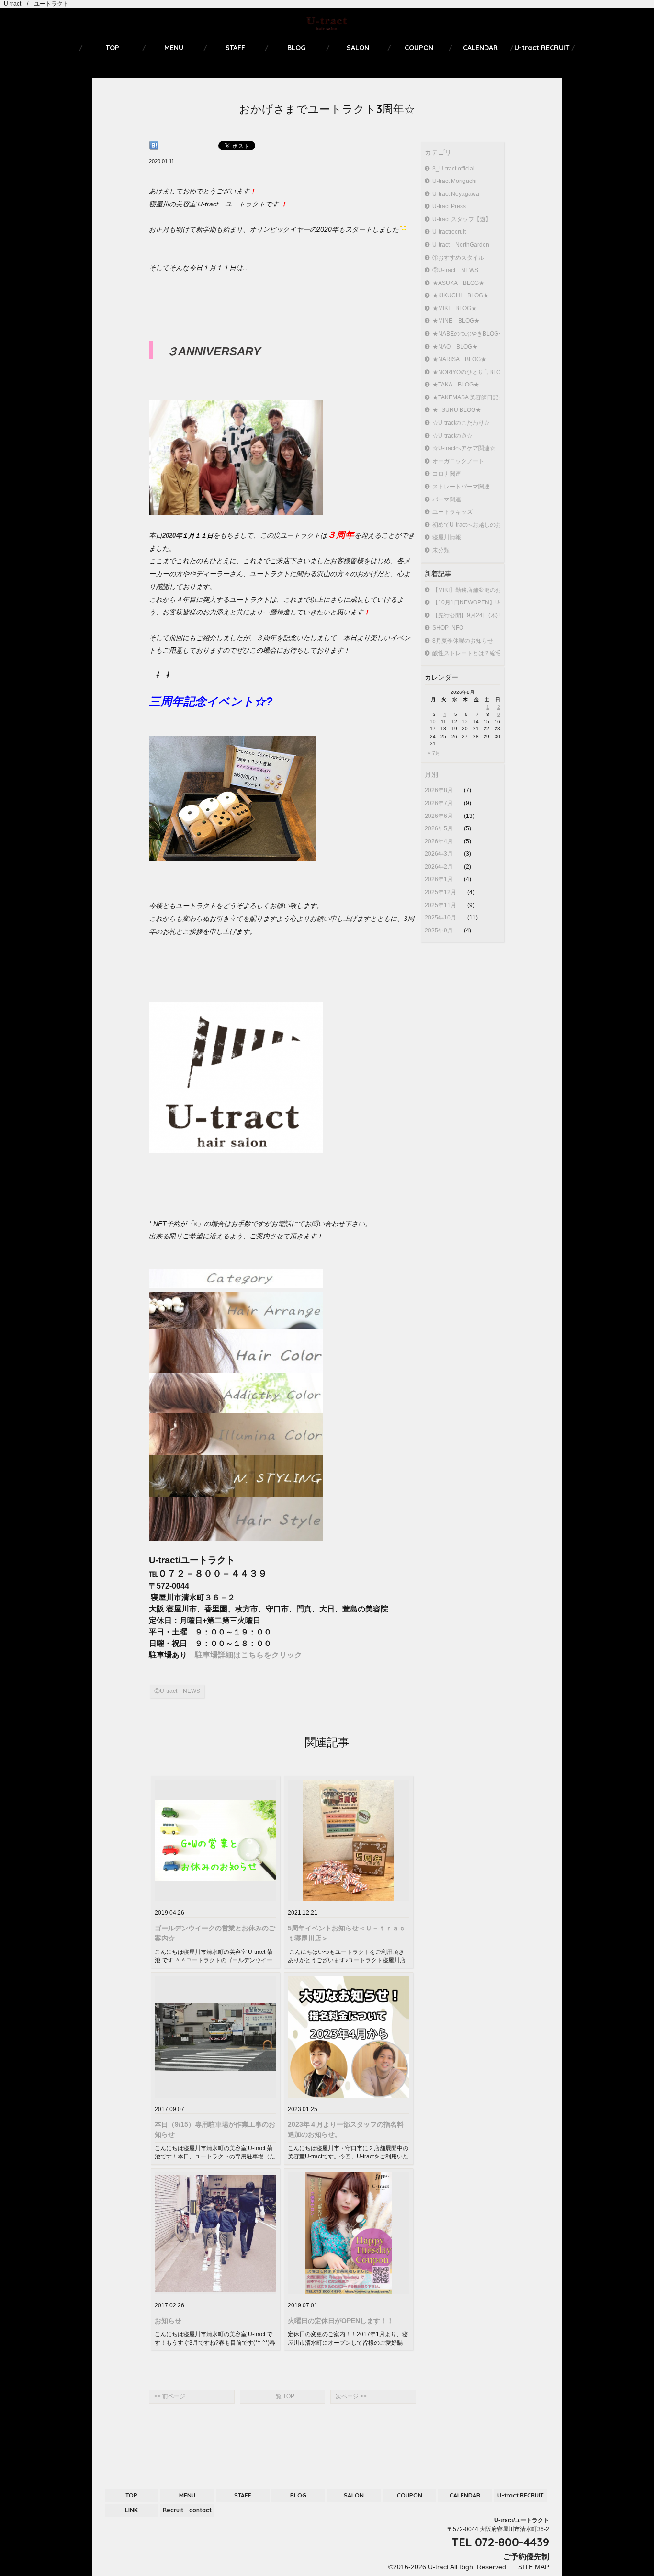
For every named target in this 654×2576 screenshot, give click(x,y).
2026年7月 (440, 803)
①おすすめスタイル (458, 258)
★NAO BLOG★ (455, 347)
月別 (431, 774)
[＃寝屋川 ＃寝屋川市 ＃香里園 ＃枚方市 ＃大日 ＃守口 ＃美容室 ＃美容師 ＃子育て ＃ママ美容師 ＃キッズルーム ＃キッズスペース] (236, 513)
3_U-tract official (453, 169)
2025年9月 (440, 931)
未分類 (441, 550)
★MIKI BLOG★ (455, 308)
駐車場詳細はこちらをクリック (248, 1655)
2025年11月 (441, 905)
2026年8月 (440, 790)
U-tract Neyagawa (456, 194)
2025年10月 (441, 918)
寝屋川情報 (447, 537)
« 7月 (434, 753)
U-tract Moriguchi (455, 181)
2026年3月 (440, 854)
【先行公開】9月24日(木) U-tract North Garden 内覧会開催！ (466, 615)
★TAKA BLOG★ (456, 385)
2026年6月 (440, 816)
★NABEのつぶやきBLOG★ (466, 334)
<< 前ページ (170, 2396)
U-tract (437, 2567)
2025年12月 (441, 892)
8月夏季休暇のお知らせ (463, 641)
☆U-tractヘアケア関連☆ (464, 448)
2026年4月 (440, 841)
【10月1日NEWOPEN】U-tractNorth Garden (466, 602)
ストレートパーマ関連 (461, 487)
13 (465, 721)
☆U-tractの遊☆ (452, 436)
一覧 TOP (282, 2396)
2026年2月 (440, 867)
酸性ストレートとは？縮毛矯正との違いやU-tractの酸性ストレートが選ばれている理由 (466, 653)
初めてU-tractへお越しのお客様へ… (466, 525)
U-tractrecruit (449, 232)
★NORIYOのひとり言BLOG (466, 372)
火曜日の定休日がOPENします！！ (341, 2321)
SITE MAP (534, 2567)
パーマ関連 (447, 499)
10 (433, 721)
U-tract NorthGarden (461, 245)
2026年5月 (440, 828)
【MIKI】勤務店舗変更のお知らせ (466, 590)
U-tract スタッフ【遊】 (462, 219)
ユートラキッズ (452, 512)
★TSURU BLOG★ (457, 410)
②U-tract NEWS (455, 270)
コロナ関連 (447, 474)
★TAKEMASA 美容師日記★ (466, 397)
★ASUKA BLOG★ (458, 283)
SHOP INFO (448, 628)
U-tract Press (449, 206)
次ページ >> (351, 2396)
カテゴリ (438, 152)
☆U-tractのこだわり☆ (461, 423)
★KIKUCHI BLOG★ (461, 295)
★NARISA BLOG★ (459, 359)
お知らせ (168, 2321)
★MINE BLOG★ (456, 321)
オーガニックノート (458, 461)
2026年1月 (440, 879)
